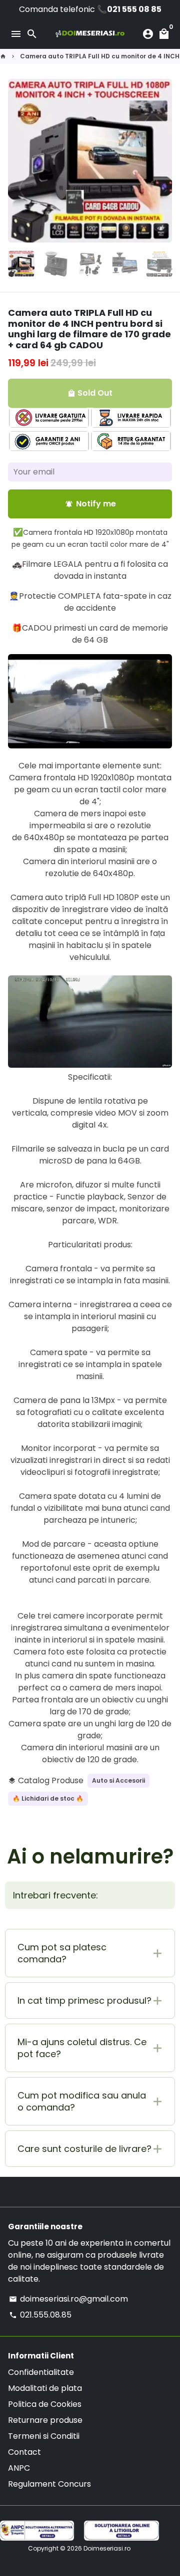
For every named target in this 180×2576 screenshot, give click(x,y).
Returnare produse (45, 2420)
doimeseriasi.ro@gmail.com (68, 2299)
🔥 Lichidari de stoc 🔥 (48, 1798)
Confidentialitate (41, 2372)
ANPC (19, 2468)
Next (162, 161)
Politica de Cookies (45, 2404)
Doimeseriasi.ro (107, 2548)
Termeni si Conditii (44, 2436)
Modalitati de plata (45, 2388)
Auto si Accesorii (118, 1780)
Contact (24, 2452)
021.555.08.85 (40, 2315)
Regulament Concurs (49, 2484)
